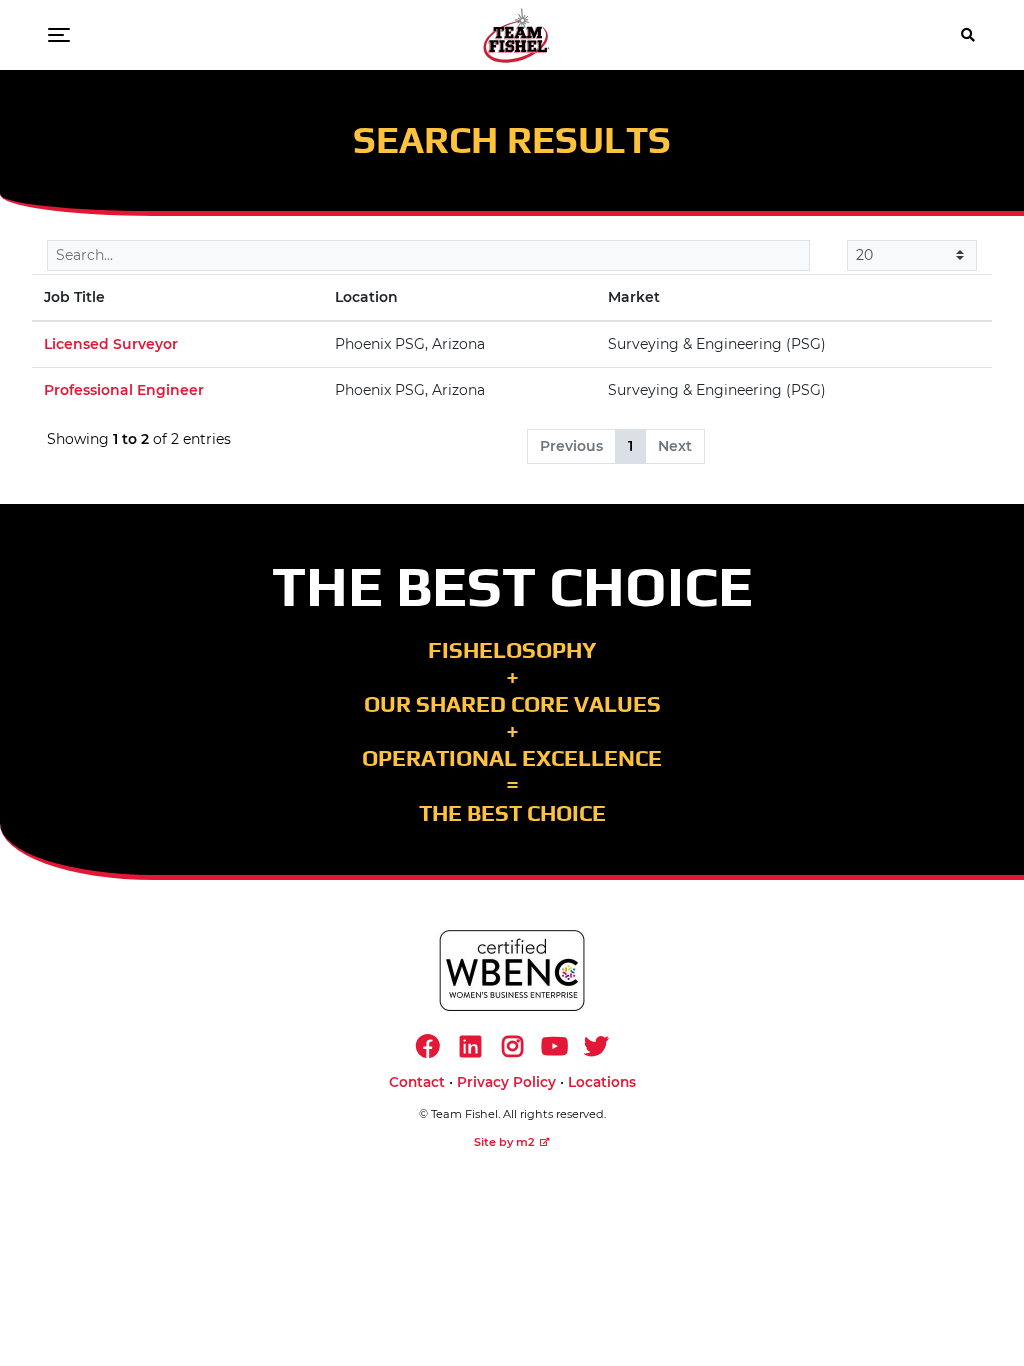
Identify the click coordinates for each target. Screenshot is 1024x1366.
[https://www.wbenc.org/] (512, 970)
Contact (417, 1082)
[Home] (516, 35)
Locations (602, 1082)
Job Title (74, 297)
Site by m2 (504, 1142)
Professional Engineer (124, 390)
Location (366, 297)
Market (634, 297)
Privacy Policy (506, 1082)
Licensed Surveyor (111, 344)
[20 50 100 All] (912, 255)
